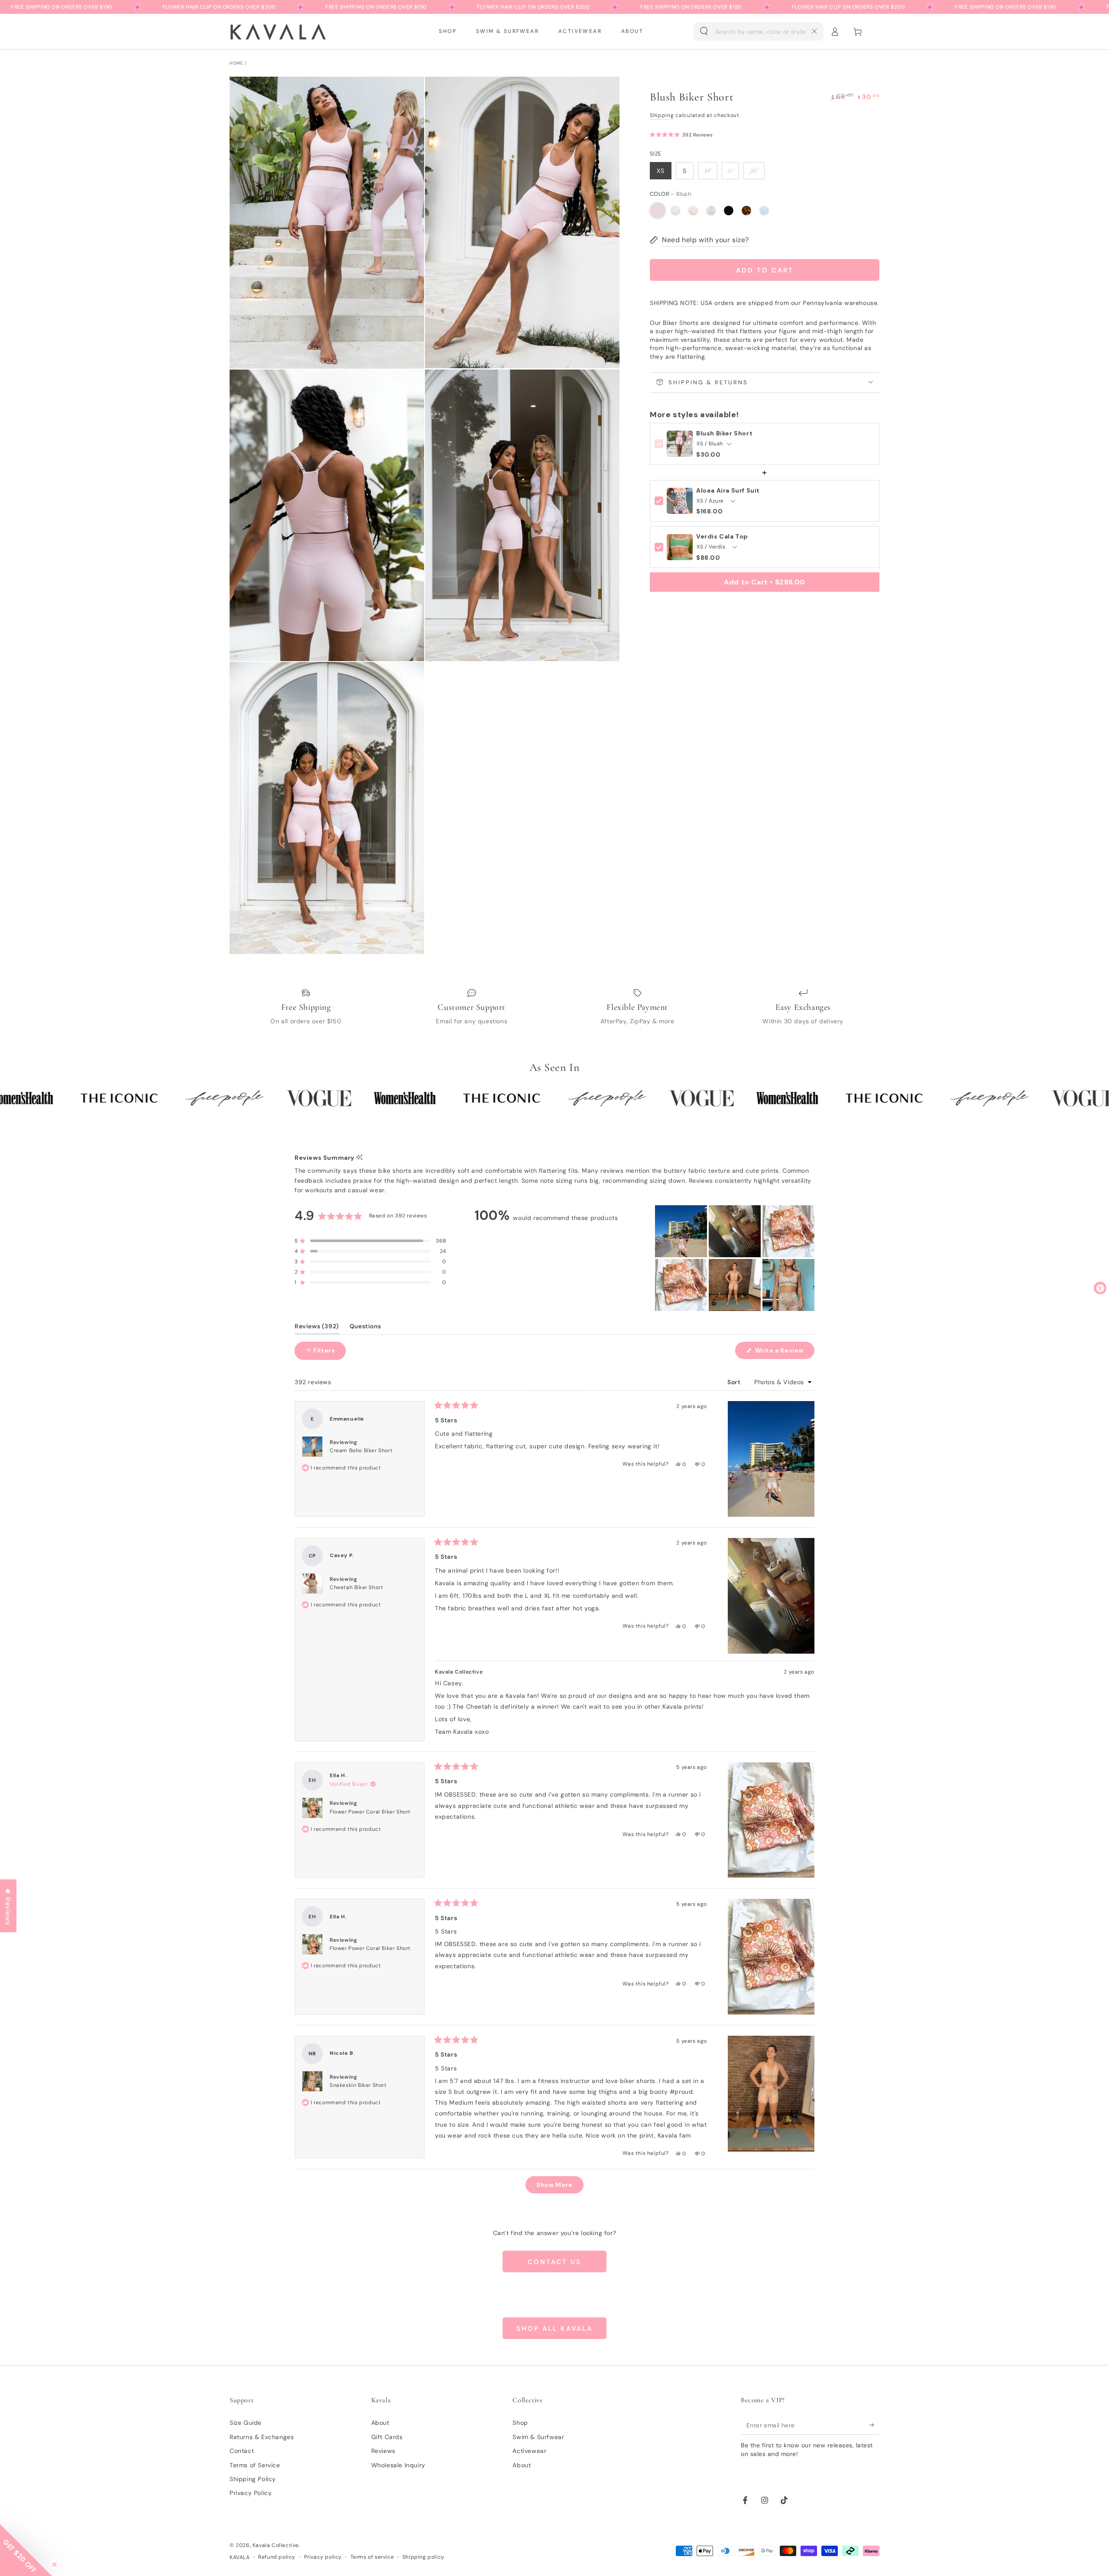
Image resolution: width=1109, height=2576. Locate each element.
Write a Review (784, 1353)
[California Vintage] (693, 211)
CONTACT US (554, 2262)
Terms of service (372, 2557)
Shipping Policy (253, 2479)
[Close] (814, 31)
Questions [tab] (365, 1328)
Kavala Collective (276, 2545)
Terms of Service (255, 2465)
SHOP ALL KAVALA (554, 2329)
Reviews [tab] (317, 1328)
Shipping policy (423, 2557)
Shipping (662, 115)
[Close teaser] (54, 2565)
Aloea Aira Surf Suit (728, 491)
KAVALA (240, 2557)
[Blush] (658, 211)
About (380, 2423)
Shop (520, 2423)
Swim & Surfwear (538, 2437)
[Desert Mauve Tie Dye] (711, 211)
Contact (242, 2451)
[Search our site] (704, 31)
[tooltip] (359, 1158)
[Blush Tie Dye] (675, 211)
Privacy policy (323, 2557)
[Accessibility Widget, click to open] (1100, 1288)
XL (754, 171)
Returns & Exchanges (262, 2437)
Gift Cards (387, 2437)
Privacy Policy (251, 2493)
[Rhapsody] (746, 211)
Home (236, 63)
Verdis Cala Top (722, 537)
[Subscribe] (874, 2425)
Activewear (529, 2451)
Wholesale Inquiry (398, 2465)
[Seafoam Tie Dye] (764, 211)
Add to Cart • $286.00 (765, 582)
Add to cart (765, 270)
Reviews (383, 2451)
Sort (735, 1382)
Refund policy (277, 2557)
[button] (758, 32)
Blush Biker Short (724, 433)
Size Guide (246, 2423)
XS (661, 171)
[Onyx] (729, 211)
